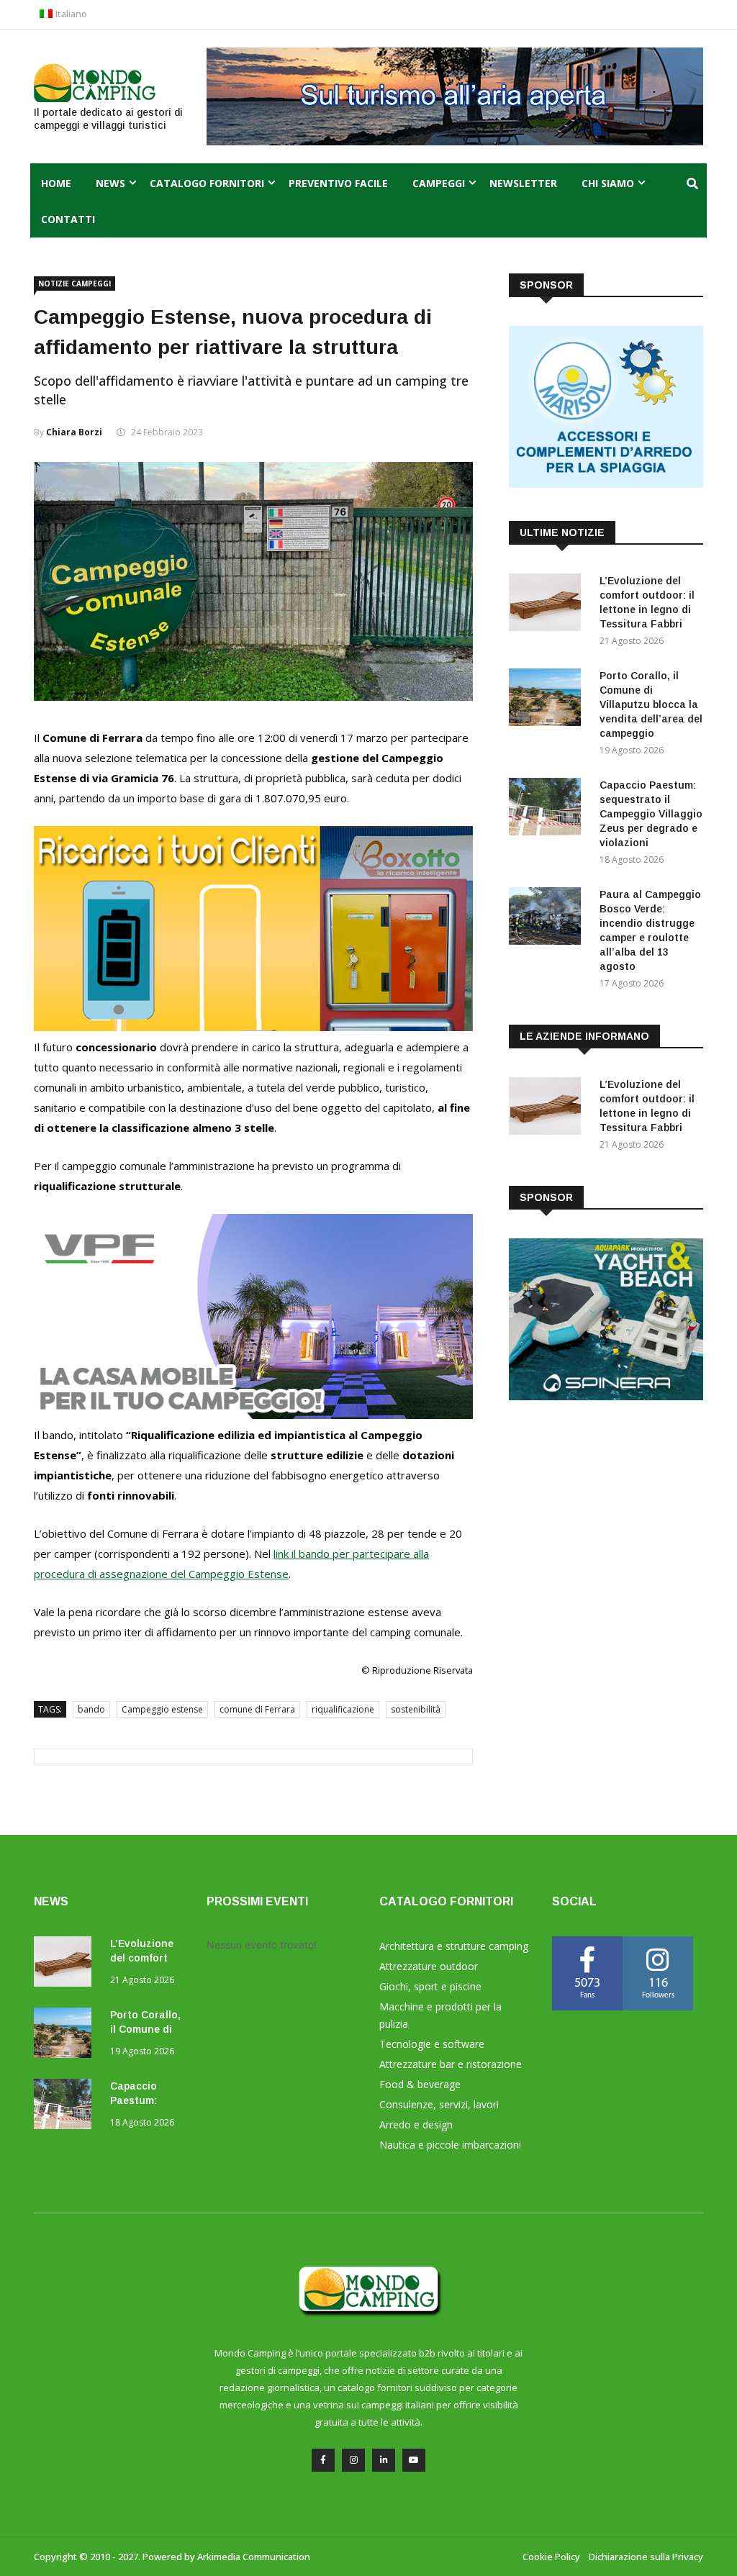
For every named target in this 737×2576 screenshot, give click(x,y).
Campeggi (439, 183)
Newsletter (523, 183)
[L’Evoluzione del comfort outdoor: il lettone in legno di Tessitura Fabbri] (548, 605)
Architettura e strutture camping (454, 1946)
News (110, 183)
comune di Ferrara (257, 1709)
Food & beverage (420, 2084)
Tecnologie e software (432, 2044)
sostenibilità (416, 1709)
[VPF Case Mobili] (253, 1415)
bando (91, 1709)
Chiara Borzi (74, 432)
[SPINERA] (606, 1396)
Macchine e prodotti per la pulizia (440, 2015)
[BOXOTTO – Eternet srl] (253, 1027)
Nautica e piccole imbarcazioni (450, 2145)
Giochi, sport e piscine (430, 1986)
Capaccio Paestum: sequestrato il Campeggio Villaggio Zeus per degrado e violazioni (651, 814)
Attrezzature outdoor (429, 1966)
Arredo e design (416, 2124)
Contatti (68, 219)
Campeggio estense (162, 1709)
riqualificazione (343, 1709)
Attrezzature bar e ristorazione (451, 2064)
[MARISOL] (606, 484)
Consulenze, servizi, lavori (439, 2104)
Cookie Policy (551, 2557)
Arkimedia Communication (254, 2557)
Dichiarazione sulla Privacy (646, 2557)
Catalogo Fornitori (207, 183)
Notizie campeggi (74, 284)
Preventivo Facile (338, 183)
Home (56, 183)
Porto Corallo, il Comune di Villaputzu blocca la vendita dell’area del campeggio (651, 704)
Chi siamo (608, 183)
